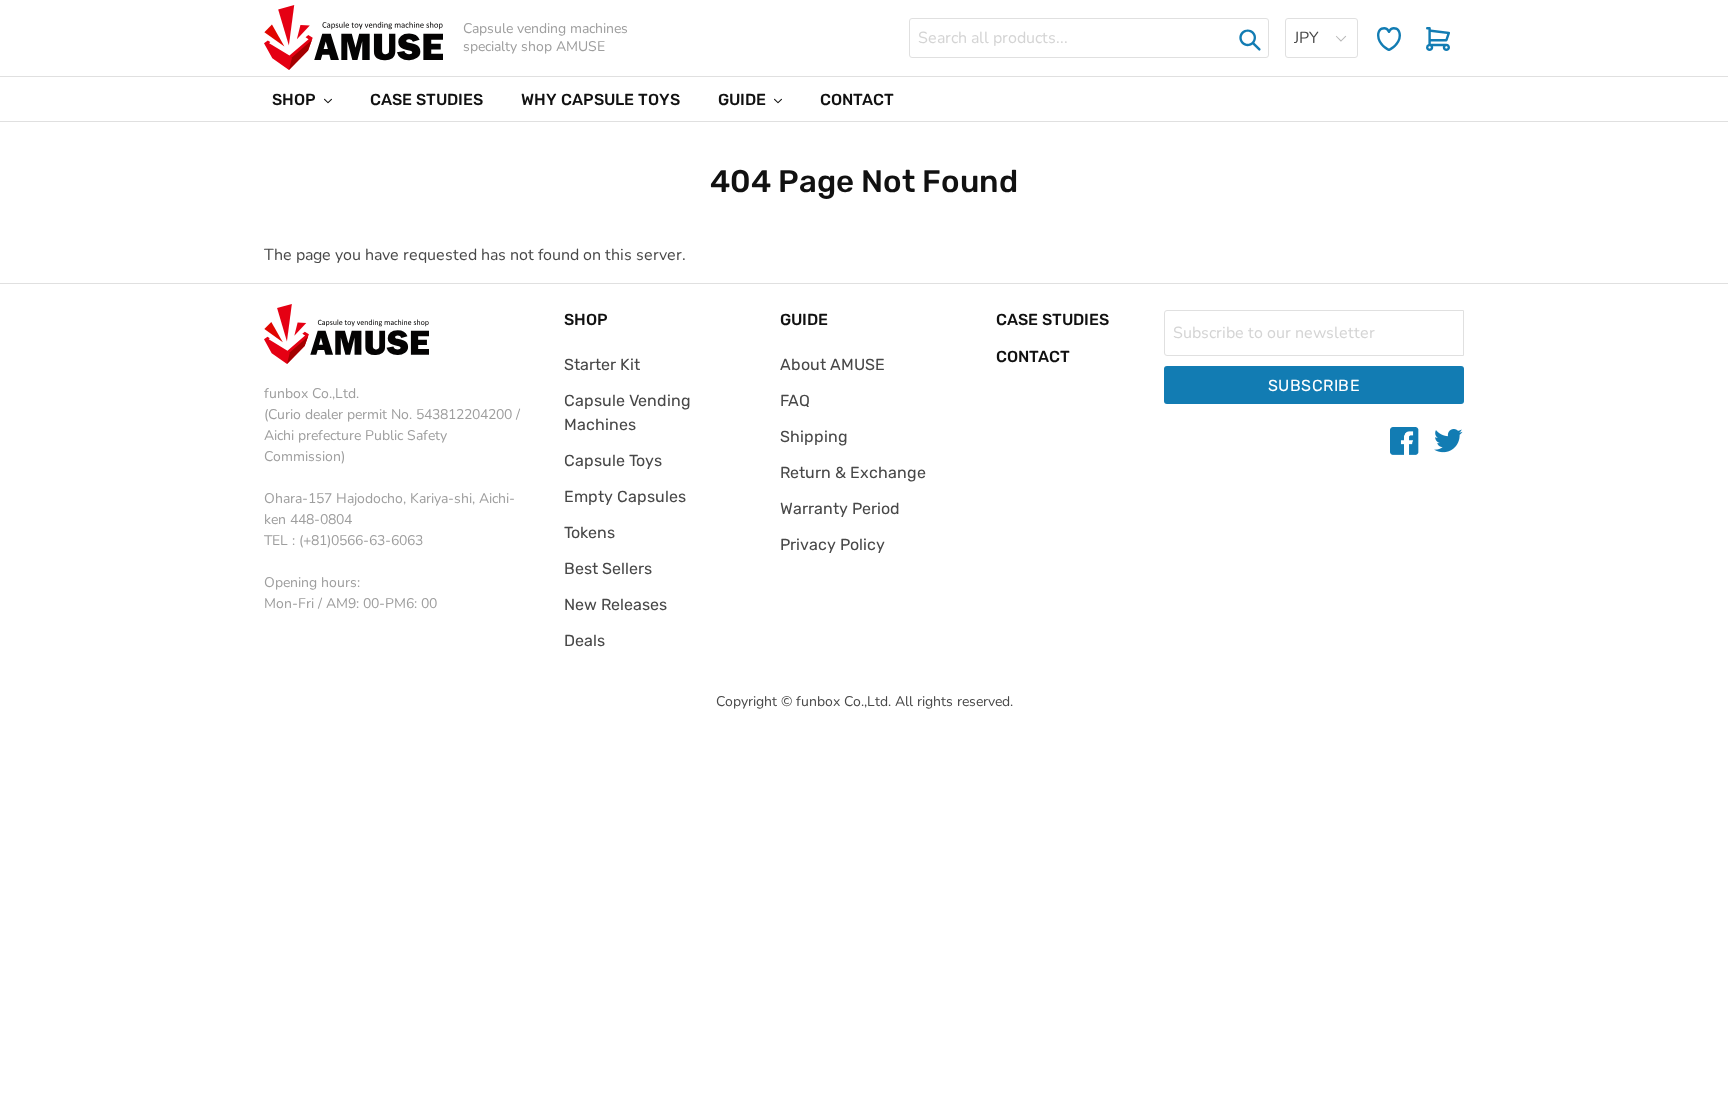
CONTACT (1033, 356)
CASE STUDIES (1052, 319)
